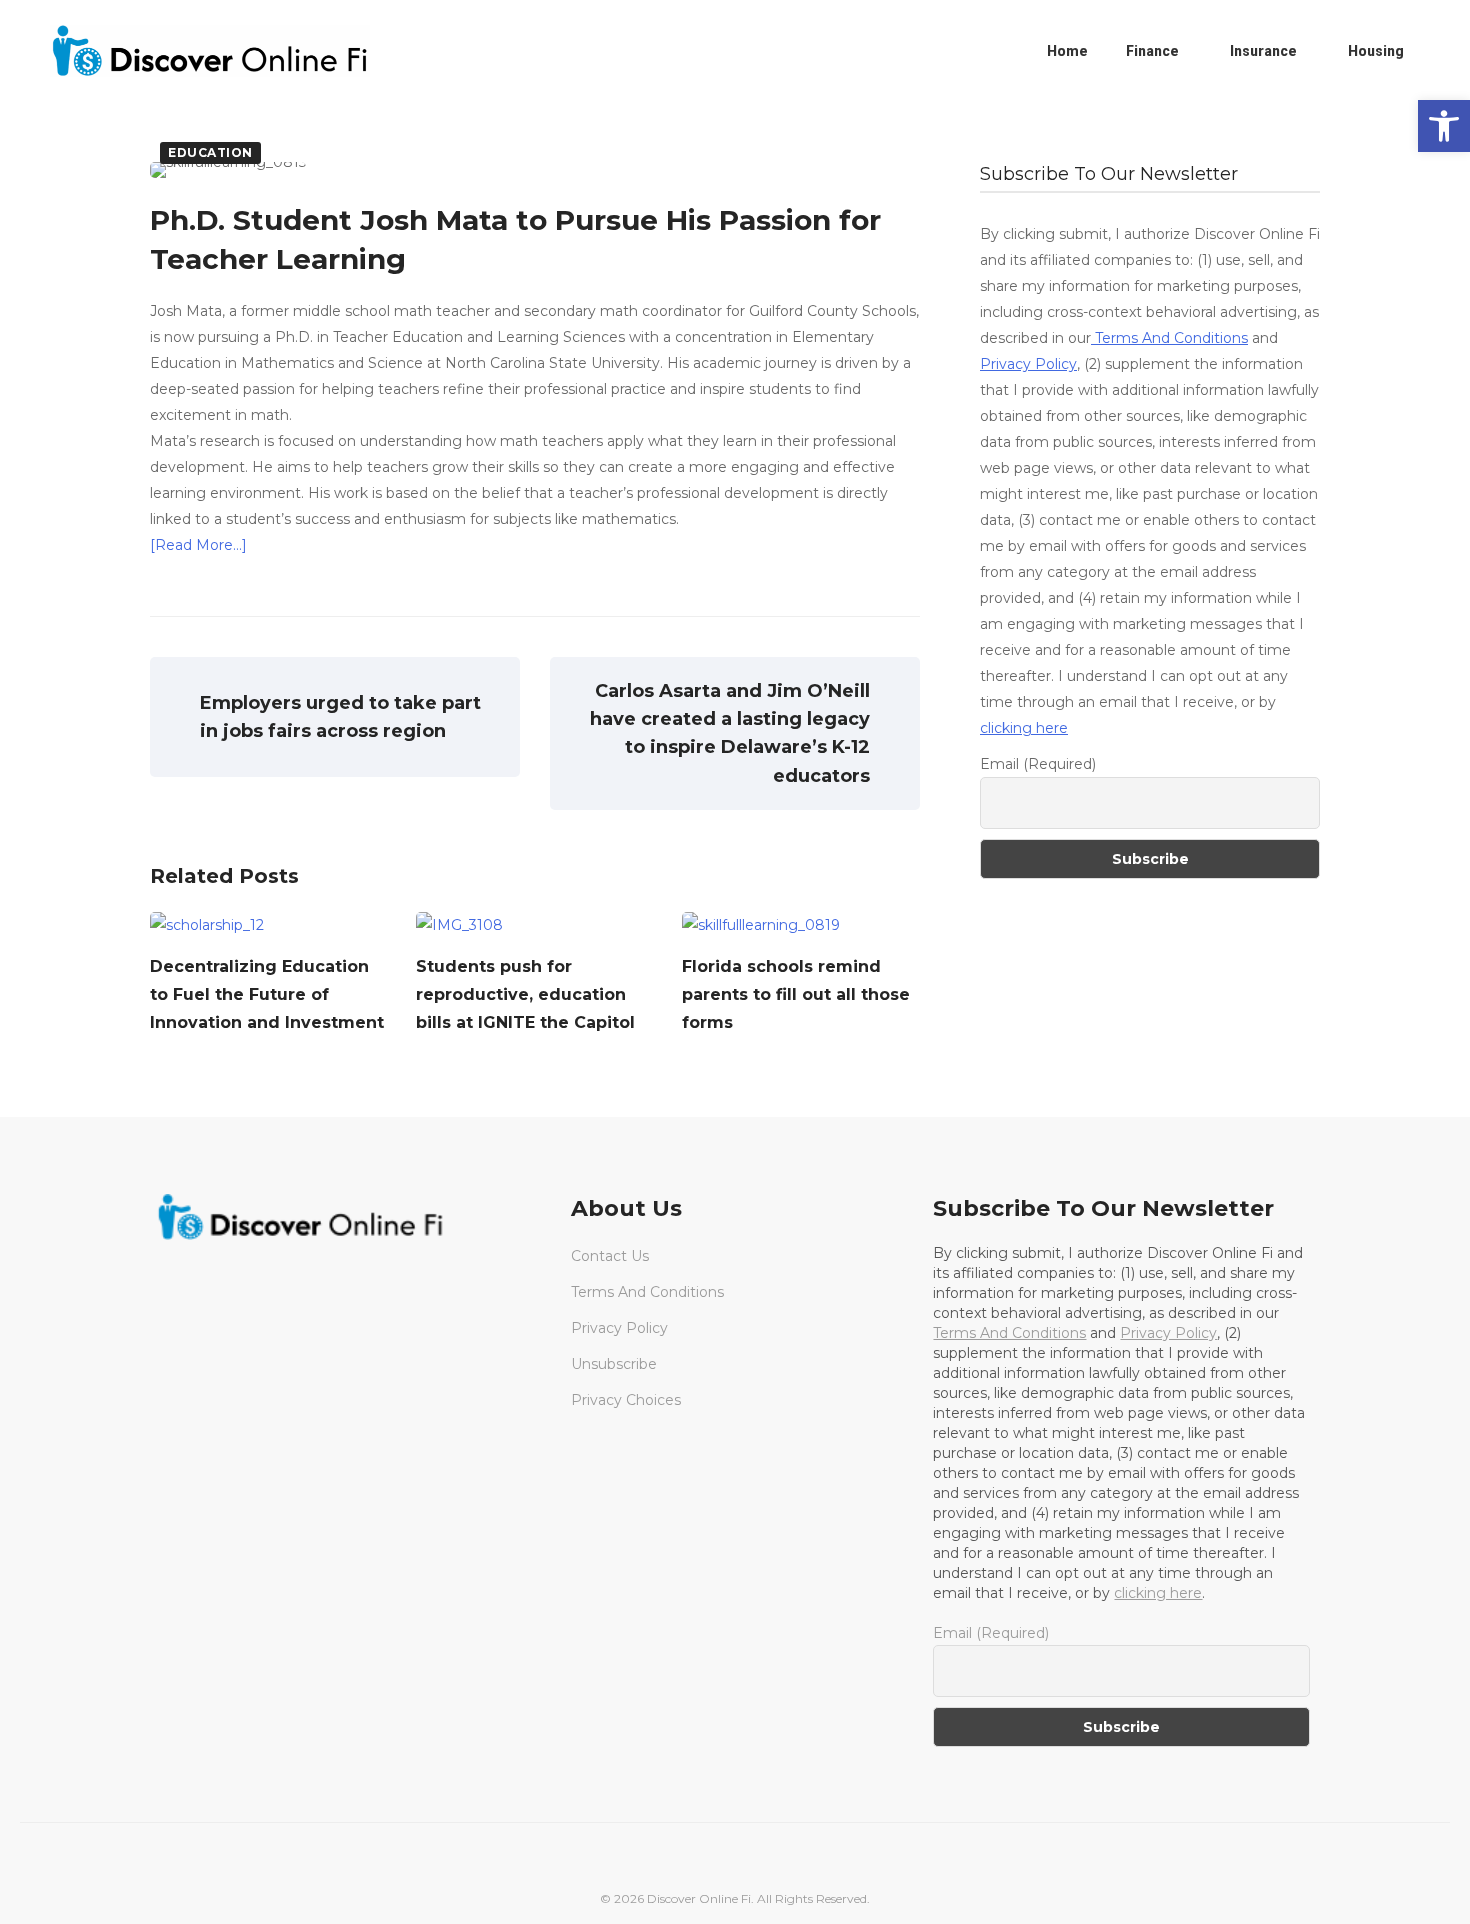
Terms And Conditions (1169, 338)
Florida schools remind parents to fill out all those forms (796, 994)
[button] (1444, 126)
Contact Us (610, 1256)
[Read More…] (198, 545)
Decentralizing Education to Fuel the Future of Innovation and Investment (267, 994)
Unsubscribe (614, 1364)
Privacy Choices (626, 1400)
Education (210, 152)
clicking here (1024, 728)
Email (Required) (1038, 764)
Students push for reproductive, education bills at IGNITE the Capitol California (525, 1008)
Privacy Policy (1028, 364)
